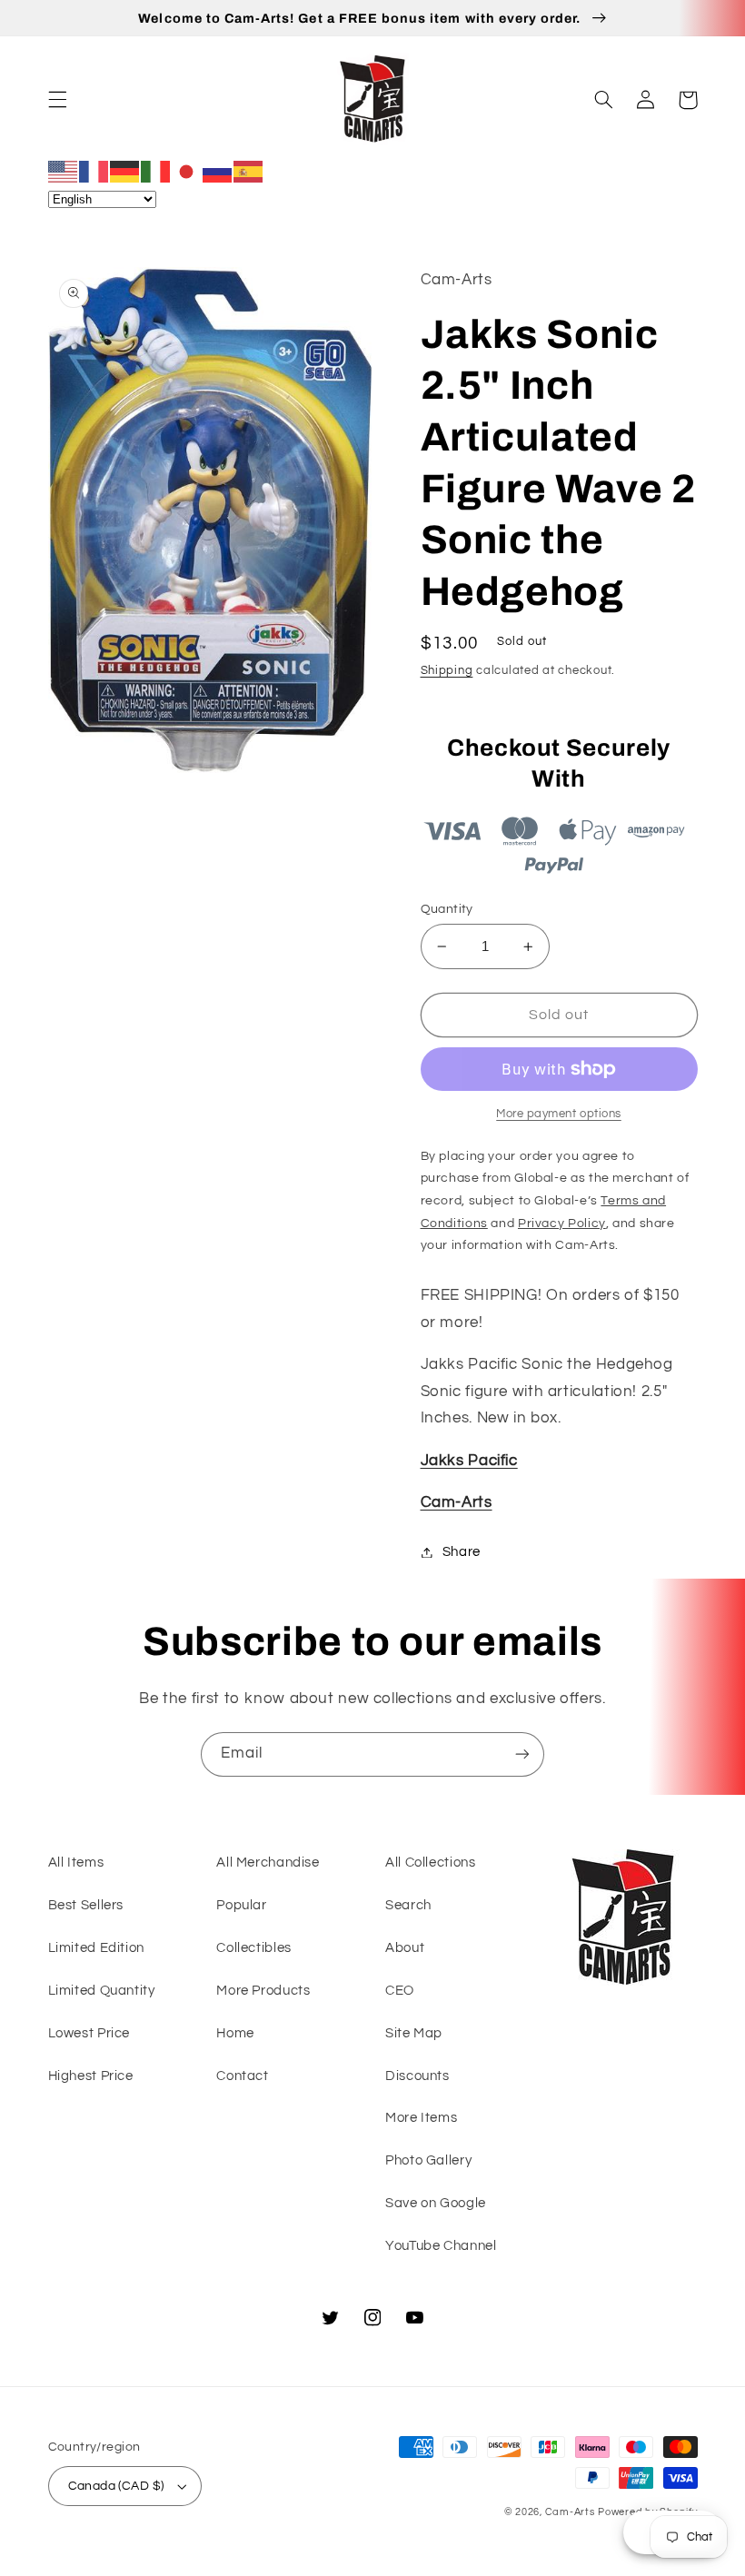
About (405, 1948)
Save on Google (436, 2203)
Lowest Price (89, 2033)
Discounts (417, 2076)
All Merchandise (268, 1863)
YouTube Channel (441, 2246)
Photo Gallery (428, 2160)
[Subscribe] (522, 1754)
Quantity (447, 909)
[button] (57, 100)
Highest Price (91, 2076)
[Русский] (218, 171)
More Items (421, 2118)
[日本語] (187, 171)
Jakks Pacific (469, 1461)
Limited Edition (96, 1948)
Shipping (447, 671)
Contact (242, 2076)
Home (235, 2033)
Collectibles (254, 1948)
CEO (400, 1991)
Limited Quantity (102, 1991)
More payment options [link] (559, 1114)
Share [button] (462, 1552)
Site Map (414, 2033)
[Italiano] (156, 171)
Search (408, 1905)
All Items (76, 1863)
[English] (64, 171)
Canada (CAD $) (116, 2486)
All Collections (430, 1863)
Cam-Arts (457, 1502)
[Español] (249, 171)
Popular (241, 1905)
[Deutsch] (125, 171)
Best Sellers (86, 1905)
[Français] (94, 171)
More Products (263, 1991)
